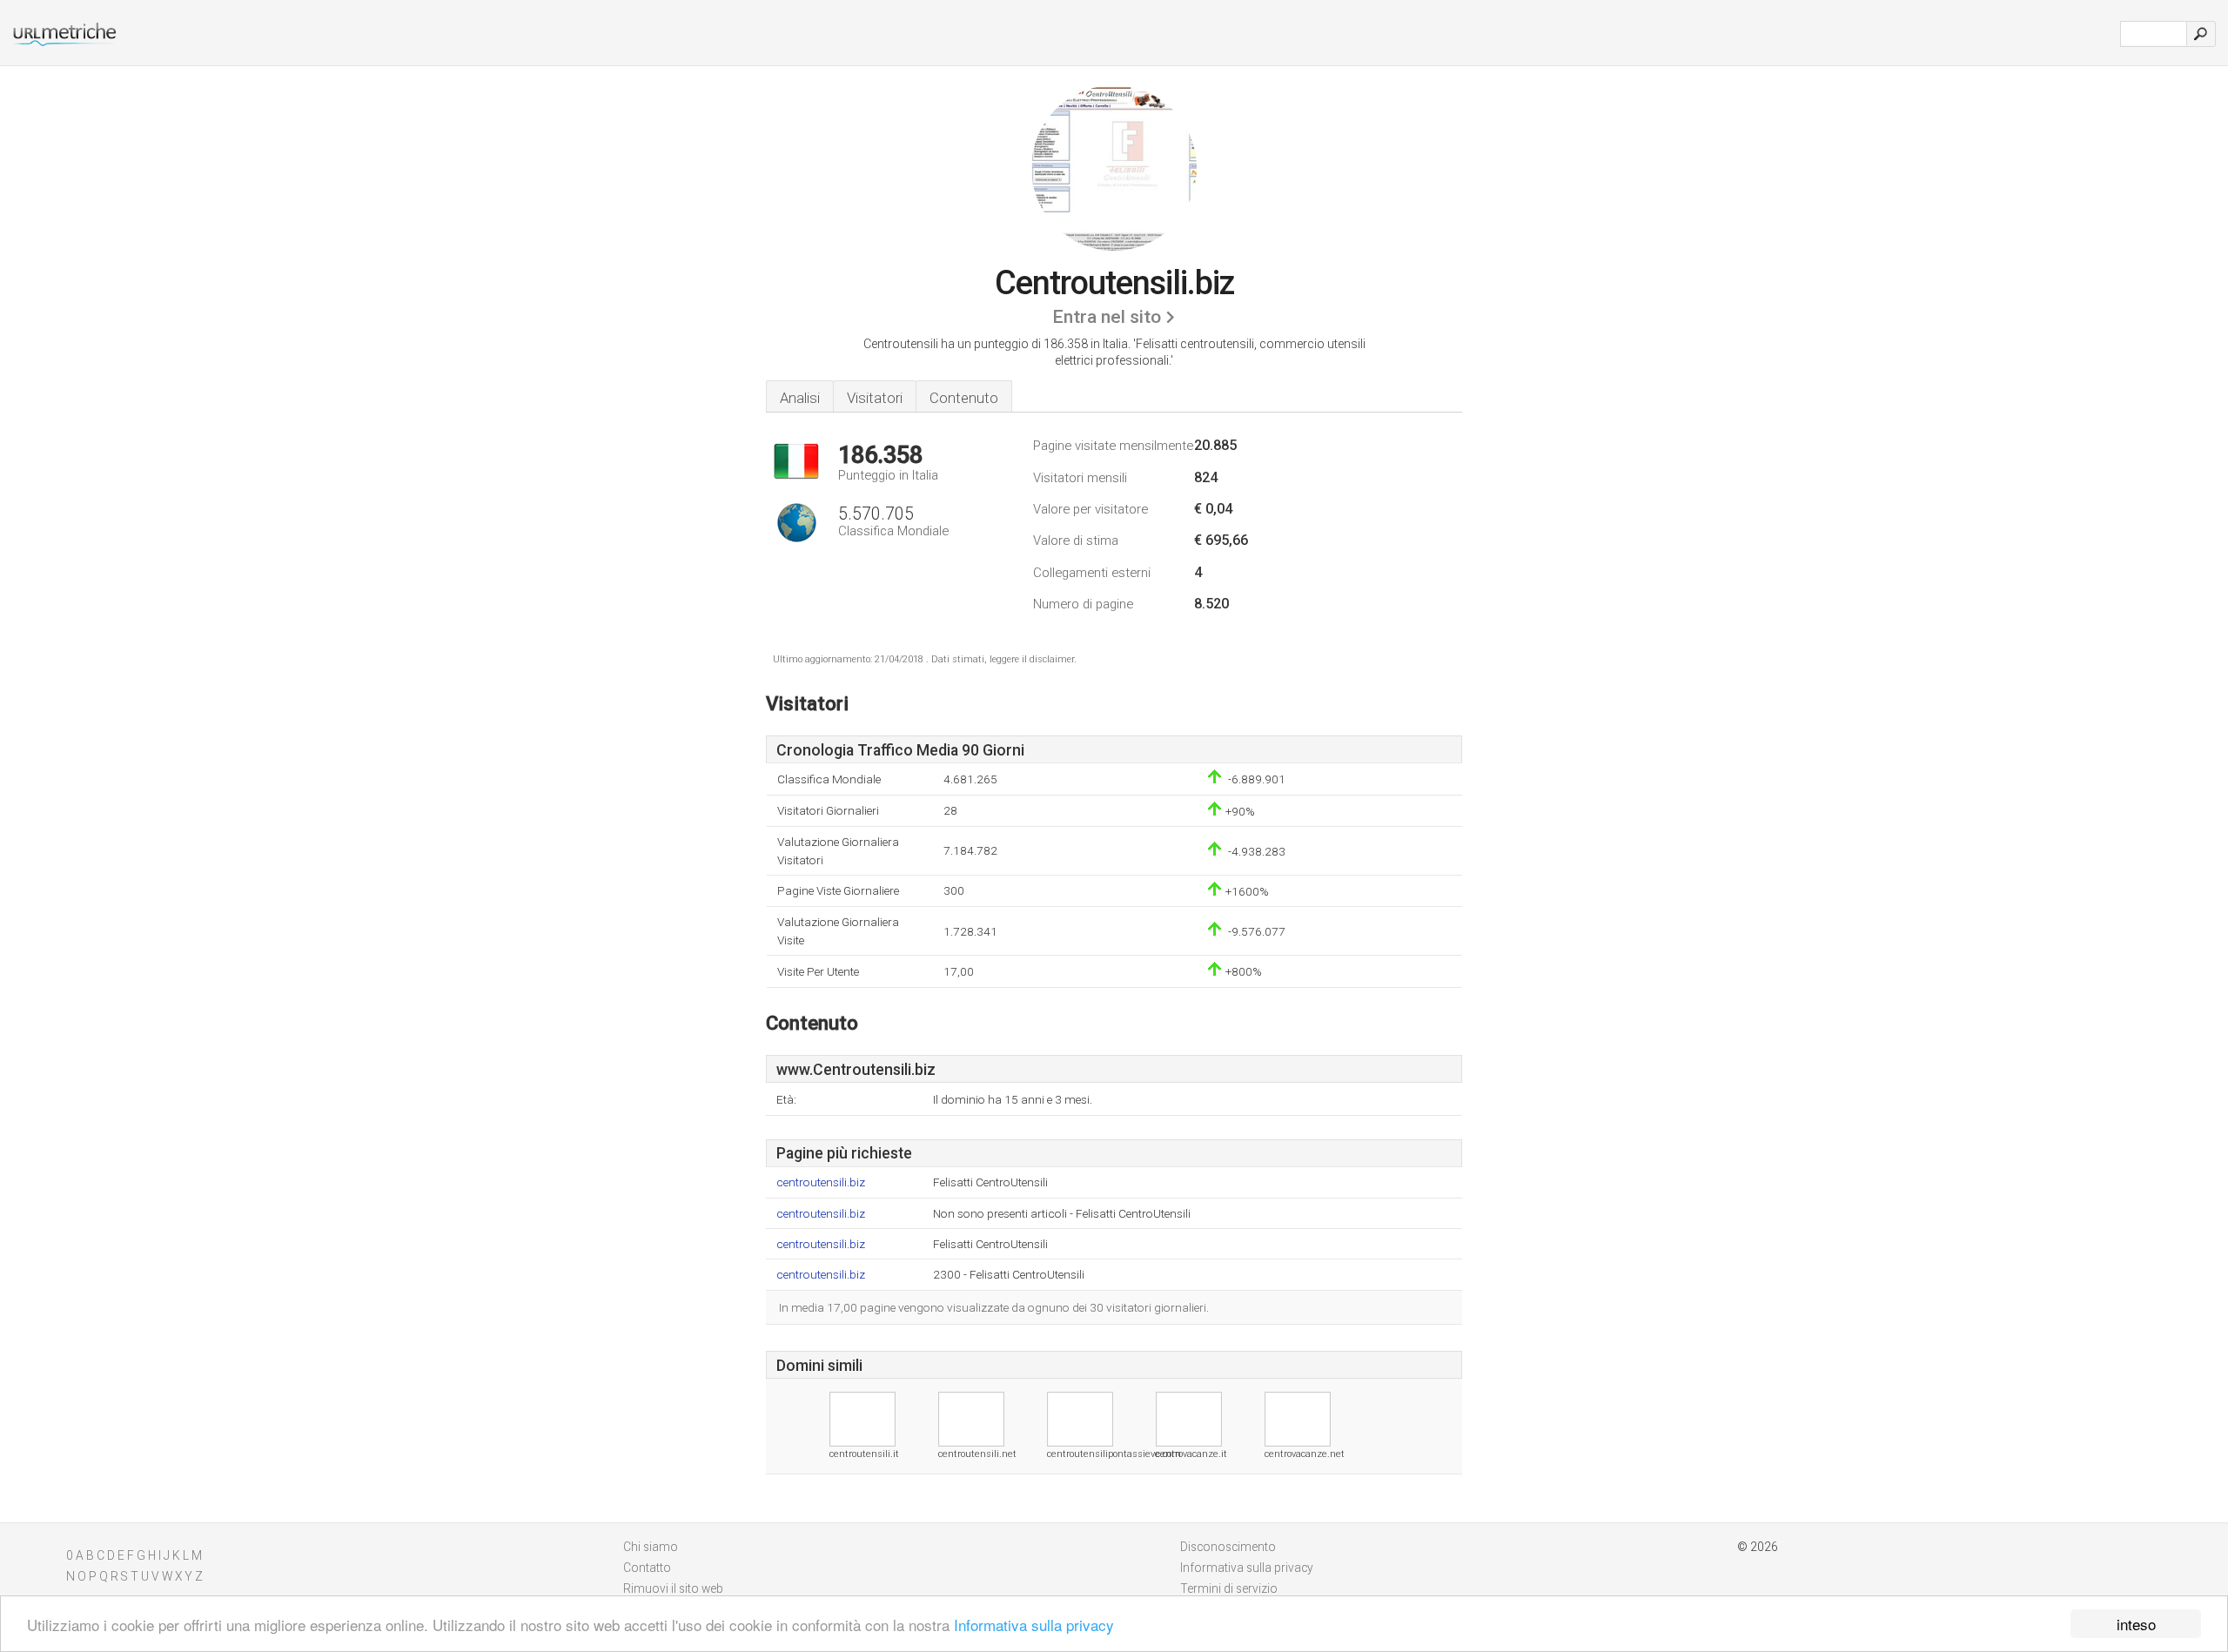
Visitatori (875, 398)
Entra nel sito (1107, 317)
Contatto (647, 1568)
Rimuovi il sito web (673, 1588)
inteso (2136, 1624)
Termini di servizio (1229, 1588)
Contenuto (964, 398)
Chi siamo (651, 1547)
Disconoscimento (1228, 1547)
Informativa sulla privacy (1034, 1625)
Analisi (800, 398)
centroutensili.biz (821, 1182)
